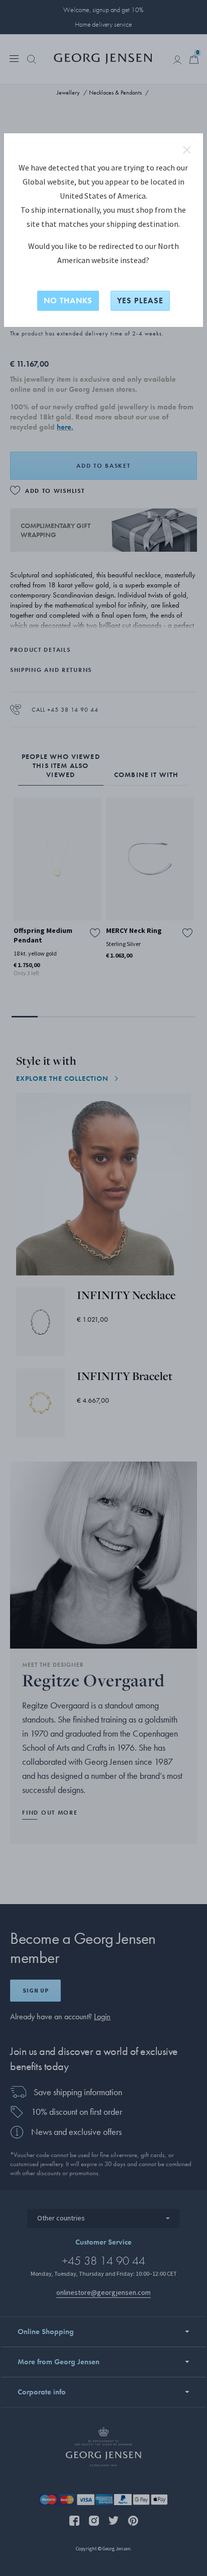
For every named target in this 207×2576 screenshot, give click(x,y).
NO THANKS (68, 300)
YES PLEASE (140, 300)
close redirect (187, 150)
